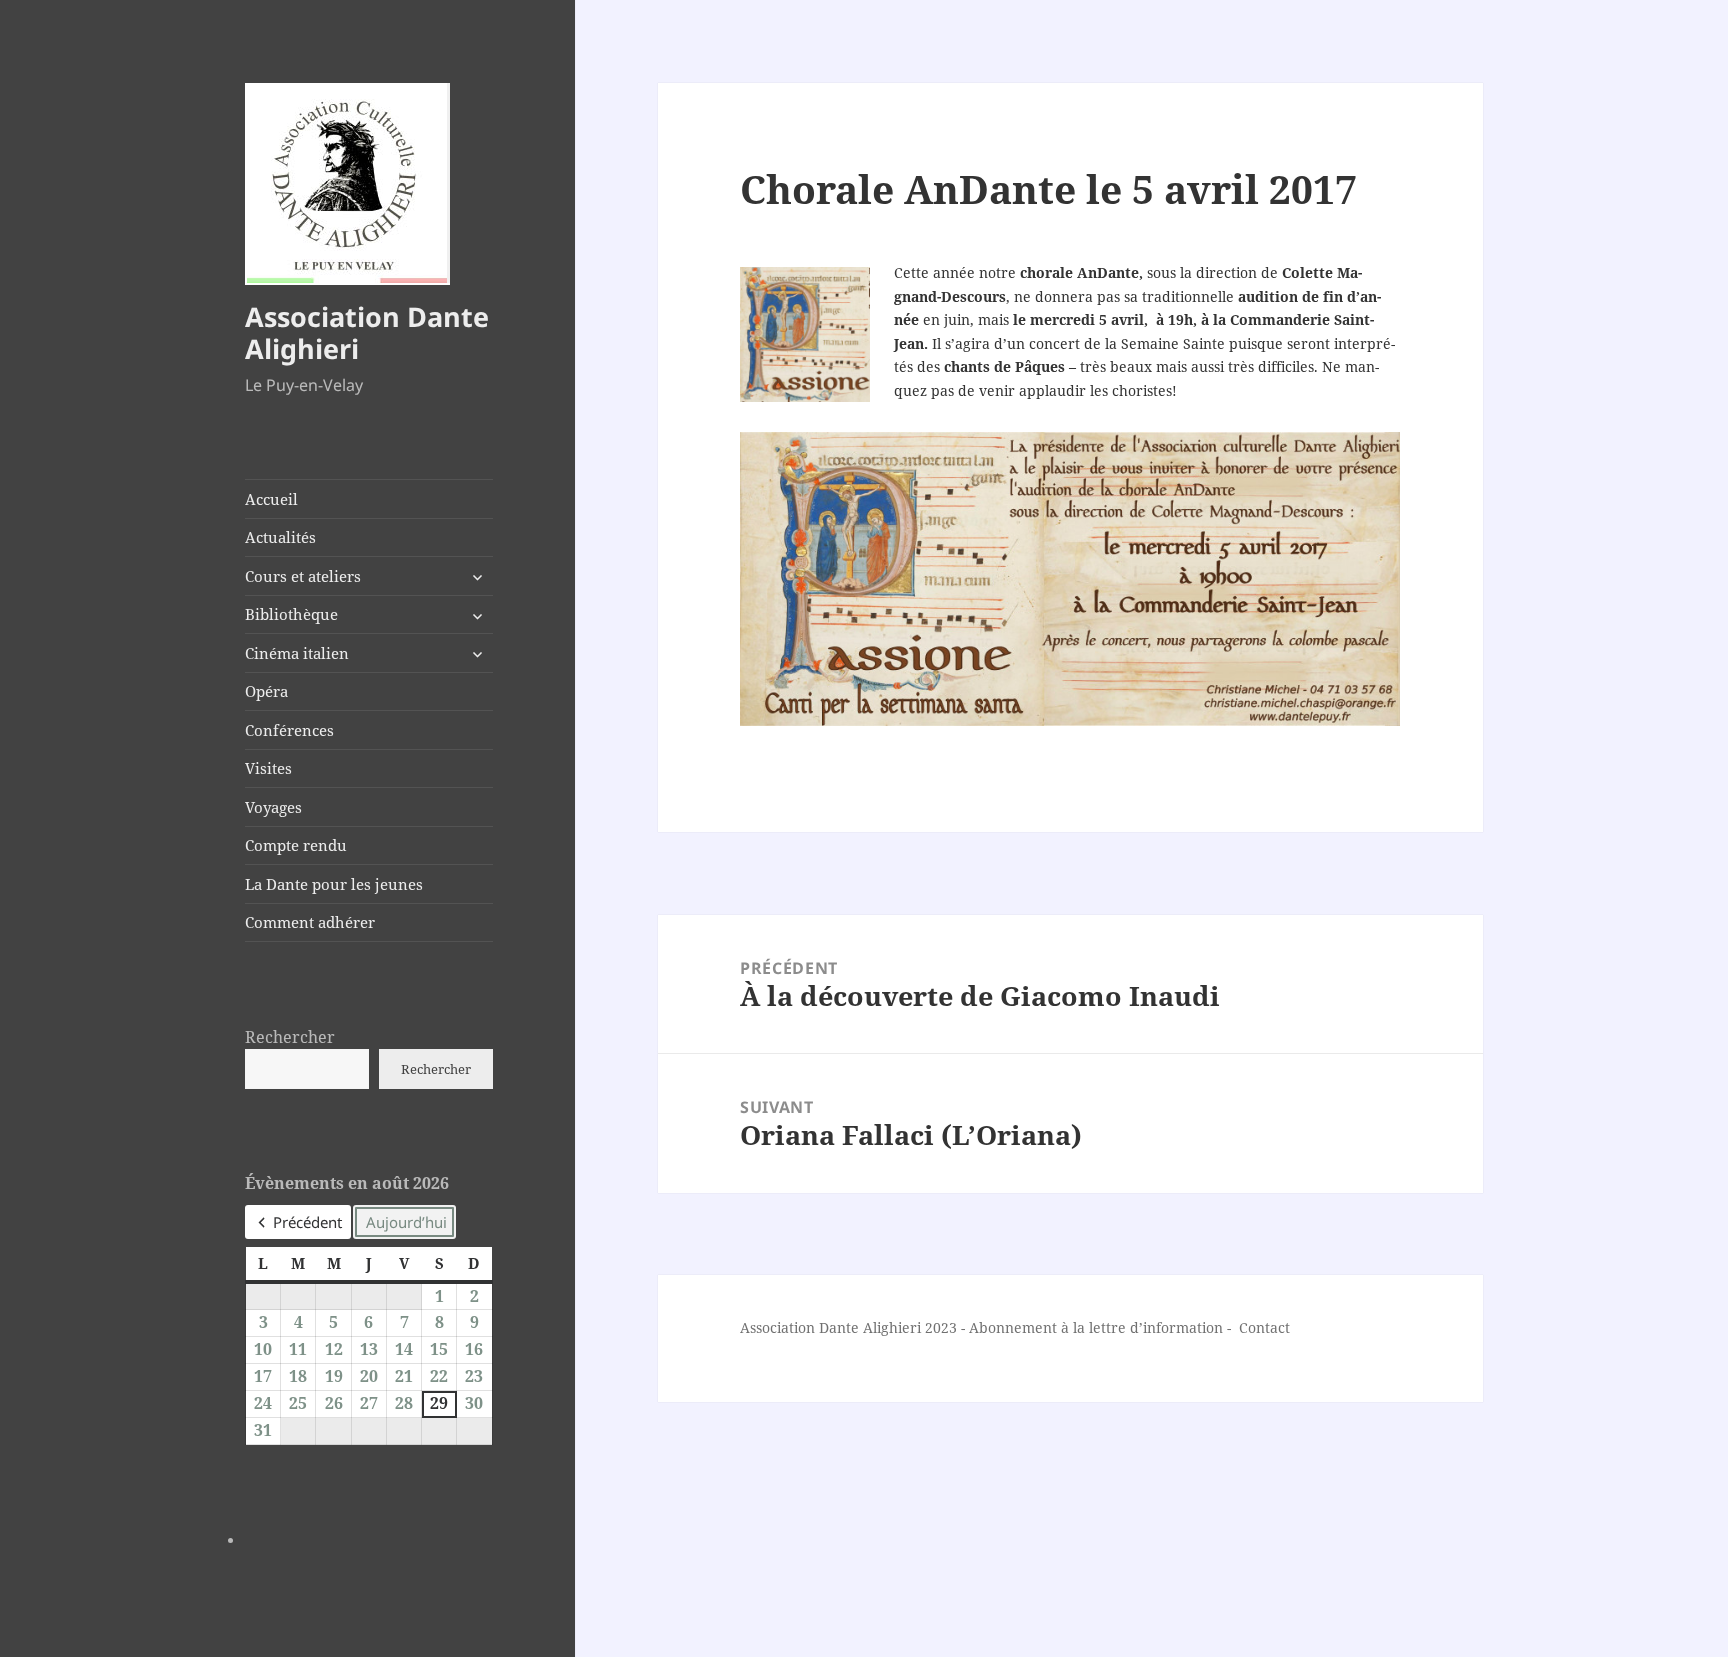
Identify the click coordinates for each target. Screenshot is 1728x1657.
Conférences (289, 730)
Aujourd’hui (406, 1222)
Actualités (280, 537)
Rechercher (290, 1037)
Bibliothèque (291, 614)
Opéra (266, 691)
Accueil (271, 499)
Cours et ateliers (303, 576)
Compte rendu (296, 845)
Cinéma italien (297, 653)
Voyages (273, 807)
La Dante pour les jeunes (334, 884)
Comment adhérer (310, 922)
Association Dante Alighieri (367, 332)
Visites (268, 768)
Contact (1264, 1327)
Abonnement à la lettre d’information (1096, 1327)
